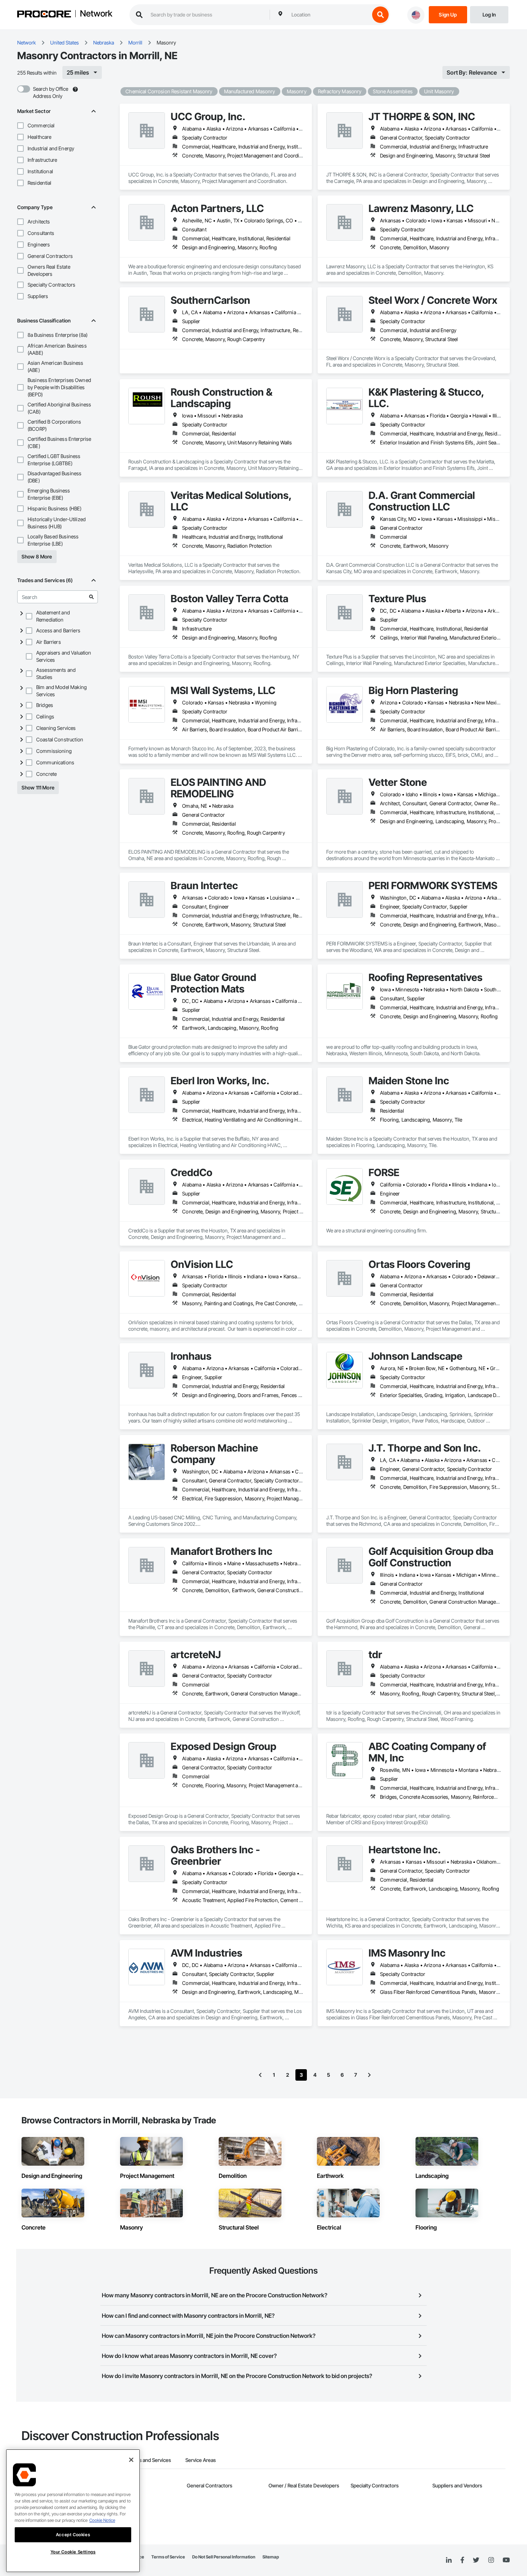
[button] (20, 126)
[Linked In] (449, 2560)
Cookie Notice (102, 2520)
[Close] (131, 2460)
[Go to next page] (369, 2075)
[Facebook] (462, 2560)
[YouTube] (506, 2560)
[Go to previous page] (260, 2075)
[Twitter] (476, 2560)
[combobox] (329, 15)
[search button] (380, 15)
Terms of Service (168, 2557)
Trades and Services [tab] (149, 2460)
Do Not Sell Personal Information (224, 2557)
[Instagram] (491, 2560)
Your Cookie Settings (73, 2552)
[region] (73, 2511)
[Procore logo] (44, 15)
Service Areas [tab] (201, 2460)
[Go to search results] (91, 597)
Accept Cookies (73, 2535)
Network (96, 14)
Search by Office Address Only (51, 92)
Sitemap (271, 2557)
